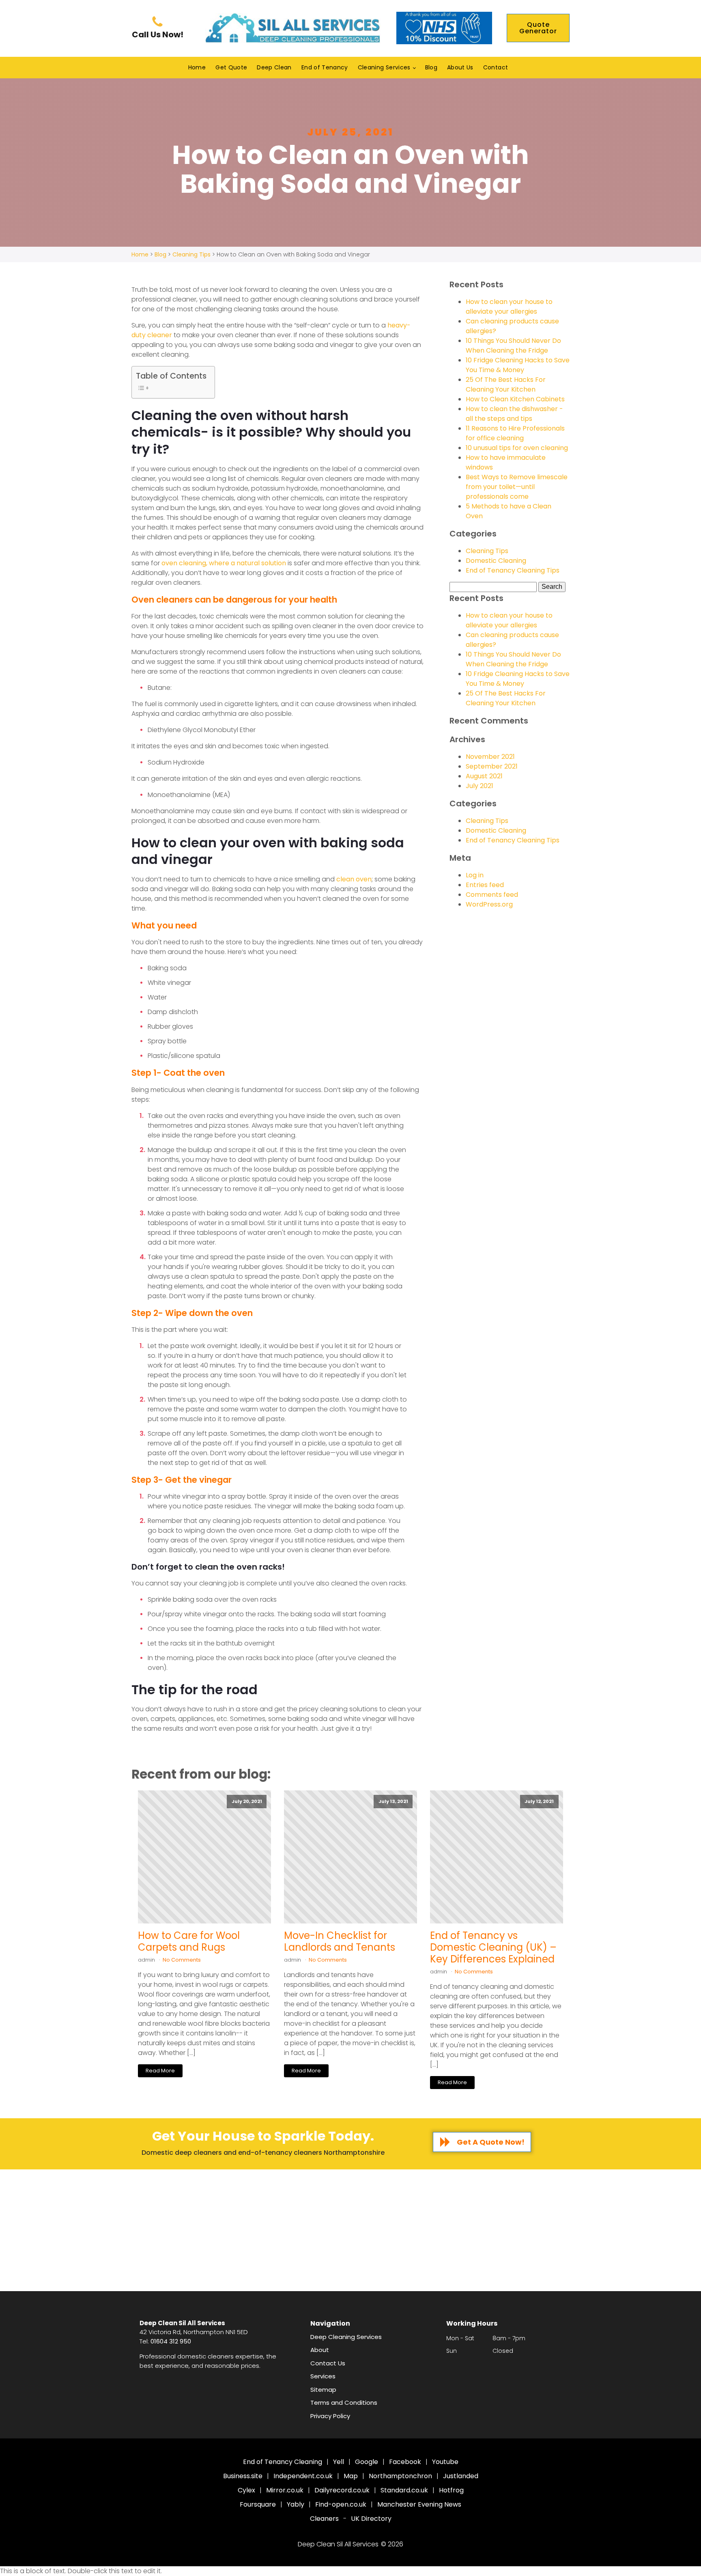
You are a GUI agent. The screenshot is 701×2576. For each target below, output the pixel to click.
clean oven (354, 879)
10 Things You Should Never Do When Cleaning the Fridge (513, 346)
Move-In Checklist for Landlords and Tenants (340, 1942)
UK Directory (371, 2519)
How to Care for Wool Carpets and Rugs (189, 1942)
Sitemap (323, 2390)
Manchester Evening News (419, 2504)
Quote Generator (538, 28)
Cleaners (324, 2519)
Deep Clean (274, 67)
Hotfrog (451, 2490)
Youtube (445, 2462)
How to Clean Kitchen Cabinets (515, 399)
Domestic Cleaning (496, 561)
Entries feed (485, 885)
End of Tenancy (325, 67)
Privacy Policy (330, 2416)
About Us (460, 67)
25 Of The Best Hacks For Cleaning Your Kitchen (506, 384)
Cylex (246, 2490)
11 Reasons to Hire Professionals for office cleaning (515, 433)
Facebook (405, 2462)
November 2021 (490, 757)
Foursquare (258, 2504)
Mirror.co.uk (285, 2490)
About (320, 2350)
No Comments (182, 1960)
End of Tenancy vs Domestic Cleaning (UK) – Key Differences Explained (493, 1947)
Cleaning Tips (487, 551)
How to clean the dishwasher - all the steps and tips (514, 414)
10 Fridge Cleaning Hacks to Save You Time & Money (518, 365)
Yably (296, 2504)
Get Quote (231, 67)
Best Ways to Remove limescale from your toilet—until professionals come (517, 487)
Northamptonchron (400, 2476)
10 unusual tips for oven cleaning (517, 448)
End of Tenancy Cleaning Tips (513, 570)
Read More (160, 2071)
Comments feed (492, 895)
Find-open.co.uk (341, 2504)
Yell (339, 2462)
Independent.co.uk (303, 2476)
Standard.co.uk (404, 2490)
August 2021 (484, 776)
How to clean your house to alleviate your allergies (509, 307)
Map (351, 2476)
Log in (475, 875)
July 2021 (480, 786)
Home (197, 67)
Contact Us (328, 2363)
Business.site (243, 2476)
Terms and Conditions (344, 2403)
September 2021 (492, 766)
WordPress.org (489, 904)
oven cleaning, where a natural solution (224, 563)
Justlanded (461, 2476)
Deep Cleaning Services (346, 2337)
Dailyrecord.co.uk (342, 2490)
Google (367, 2462)
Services (323, 2376)
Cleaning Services (384, 67)
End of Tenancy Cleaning (283, 2462)
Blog (431, 67)
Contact (496, 67)
